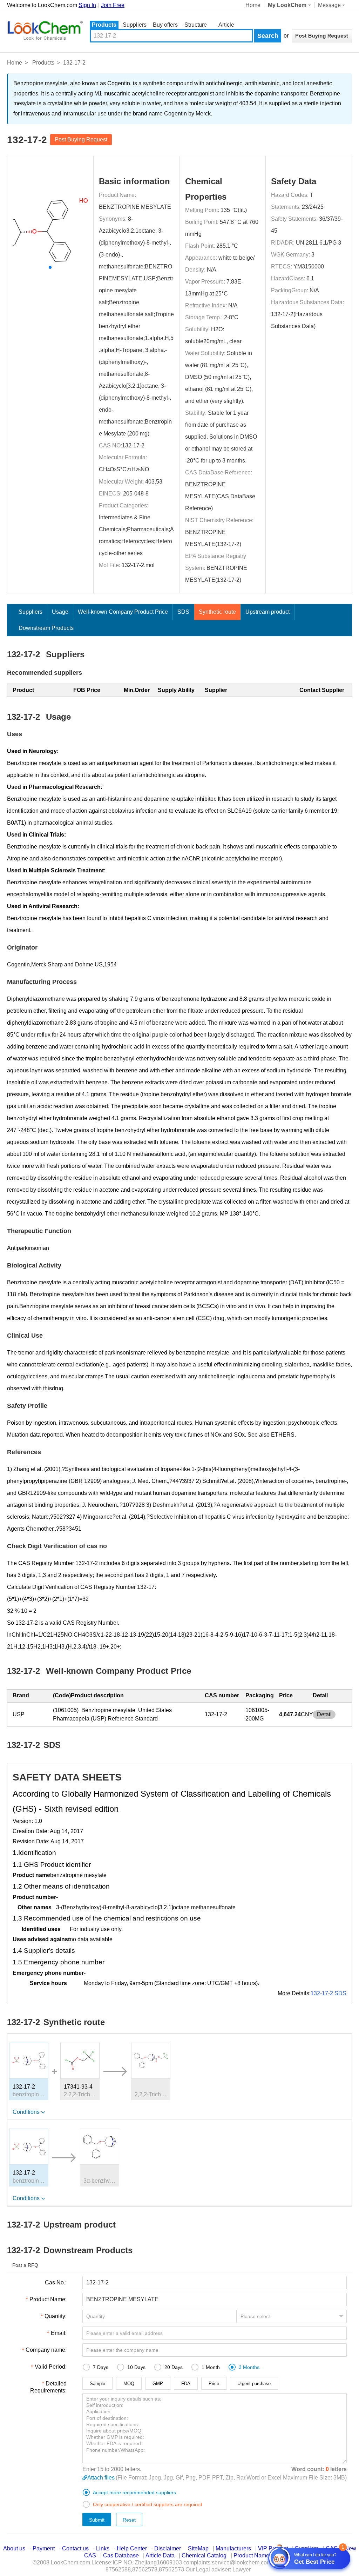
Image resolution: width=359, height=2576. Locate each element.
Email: (59, 2333)
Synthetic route (217, 612)
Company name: (46, 2350)
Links (103, 2548)
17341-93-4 (78, 2087)
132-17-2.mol (138, 565)
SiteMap (198, 2548)
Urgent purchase (254, 2384)
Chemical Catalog (204, 2555)
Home (253, 5)
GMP (158, 2384)
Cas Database (121, 2555)
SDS (183, 612)
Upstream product (267, 612)
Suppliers (135, 25)
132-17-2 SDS (328, 1993)
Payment (44, 2548)
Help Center (132, 2548)
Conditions (26, 2112)
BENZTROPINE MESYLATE (135, 207)
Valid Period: (51, 2367)
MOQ (129, 2384)
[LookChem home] (45, 31)
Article (226, 25)
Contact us (75, 2548)
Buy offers (165, 25)
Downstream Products (46, 628)
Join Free (113, 5)
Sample (97, 2384)
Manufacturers (233, 2548)
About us (14, 2548)
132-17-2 (133, 445)
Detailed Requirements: (48, 2387)
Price (214, 2384)
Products (104, 25)
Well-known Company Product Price (123, 612)
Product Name (251, 2555)
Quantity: (56, 2316)
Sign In (87, 5)
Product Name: (48, 2299)
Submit (97, 2520)
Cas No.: (56, 2282)
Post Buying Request (81, 139)
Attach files (101, 2478)
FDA (186, 2384)
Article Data (160, 2555)
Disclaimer (168, 2548)
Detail (324, 1714)
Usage (60, 612)
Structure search (196, 25)
